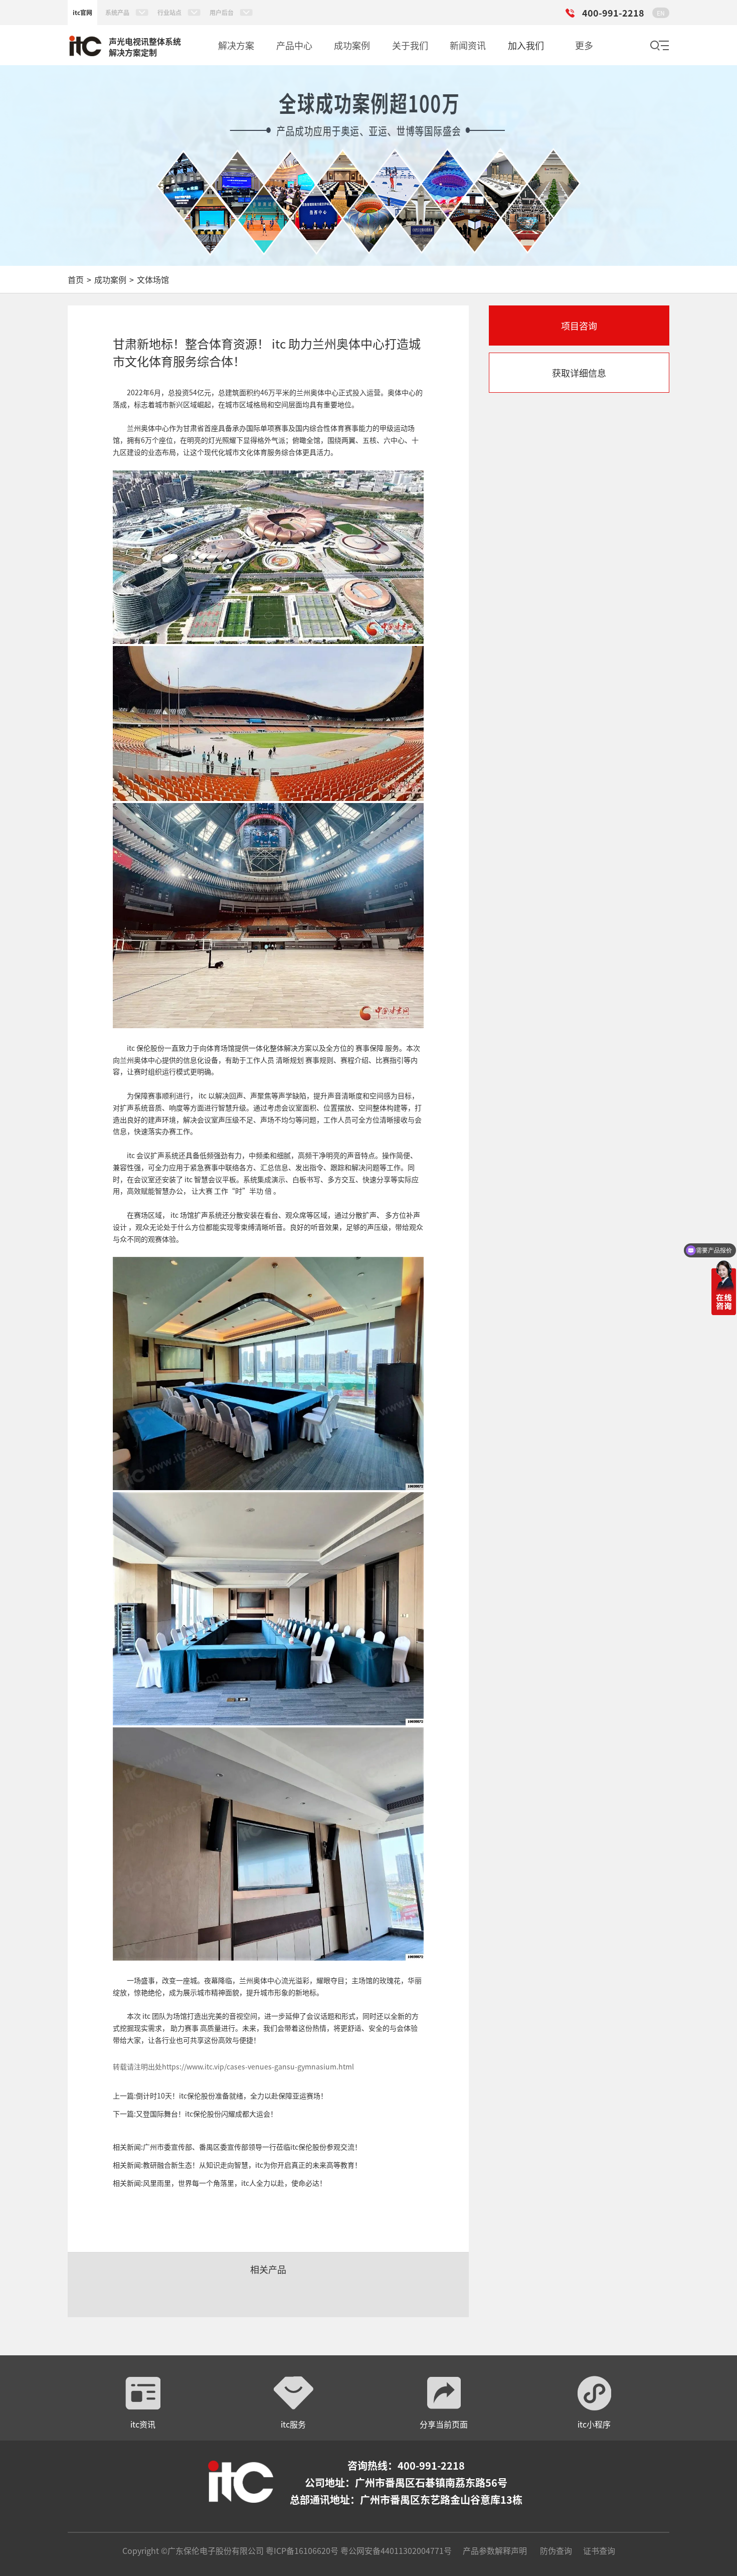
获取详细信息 (579, 373)
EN (661, 13)
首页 (76, 279)
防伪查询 (556, 2550)
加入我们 (526, 45)
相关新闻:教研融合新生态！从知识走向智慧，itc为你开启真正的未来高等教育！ (237, 2165)
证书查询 (599, 2550)
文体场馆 (153, 279)
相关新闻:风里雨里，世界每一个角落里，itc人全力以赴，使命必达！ (220, 2183)
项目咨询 (579, 326)
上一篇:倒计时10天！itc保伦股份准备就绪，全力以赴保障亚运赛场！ (220, 2096)
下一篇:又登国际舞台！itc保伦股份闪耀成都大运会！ (195, 2114)
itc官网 (82, 12)
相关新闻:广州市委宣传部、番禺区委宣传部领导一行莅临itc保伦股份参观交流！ (237, 2147)
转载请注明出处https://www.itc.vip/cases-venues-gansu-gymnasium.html (233, 2066)
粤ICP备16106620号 (301, 2550)
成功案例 (110, 279)
